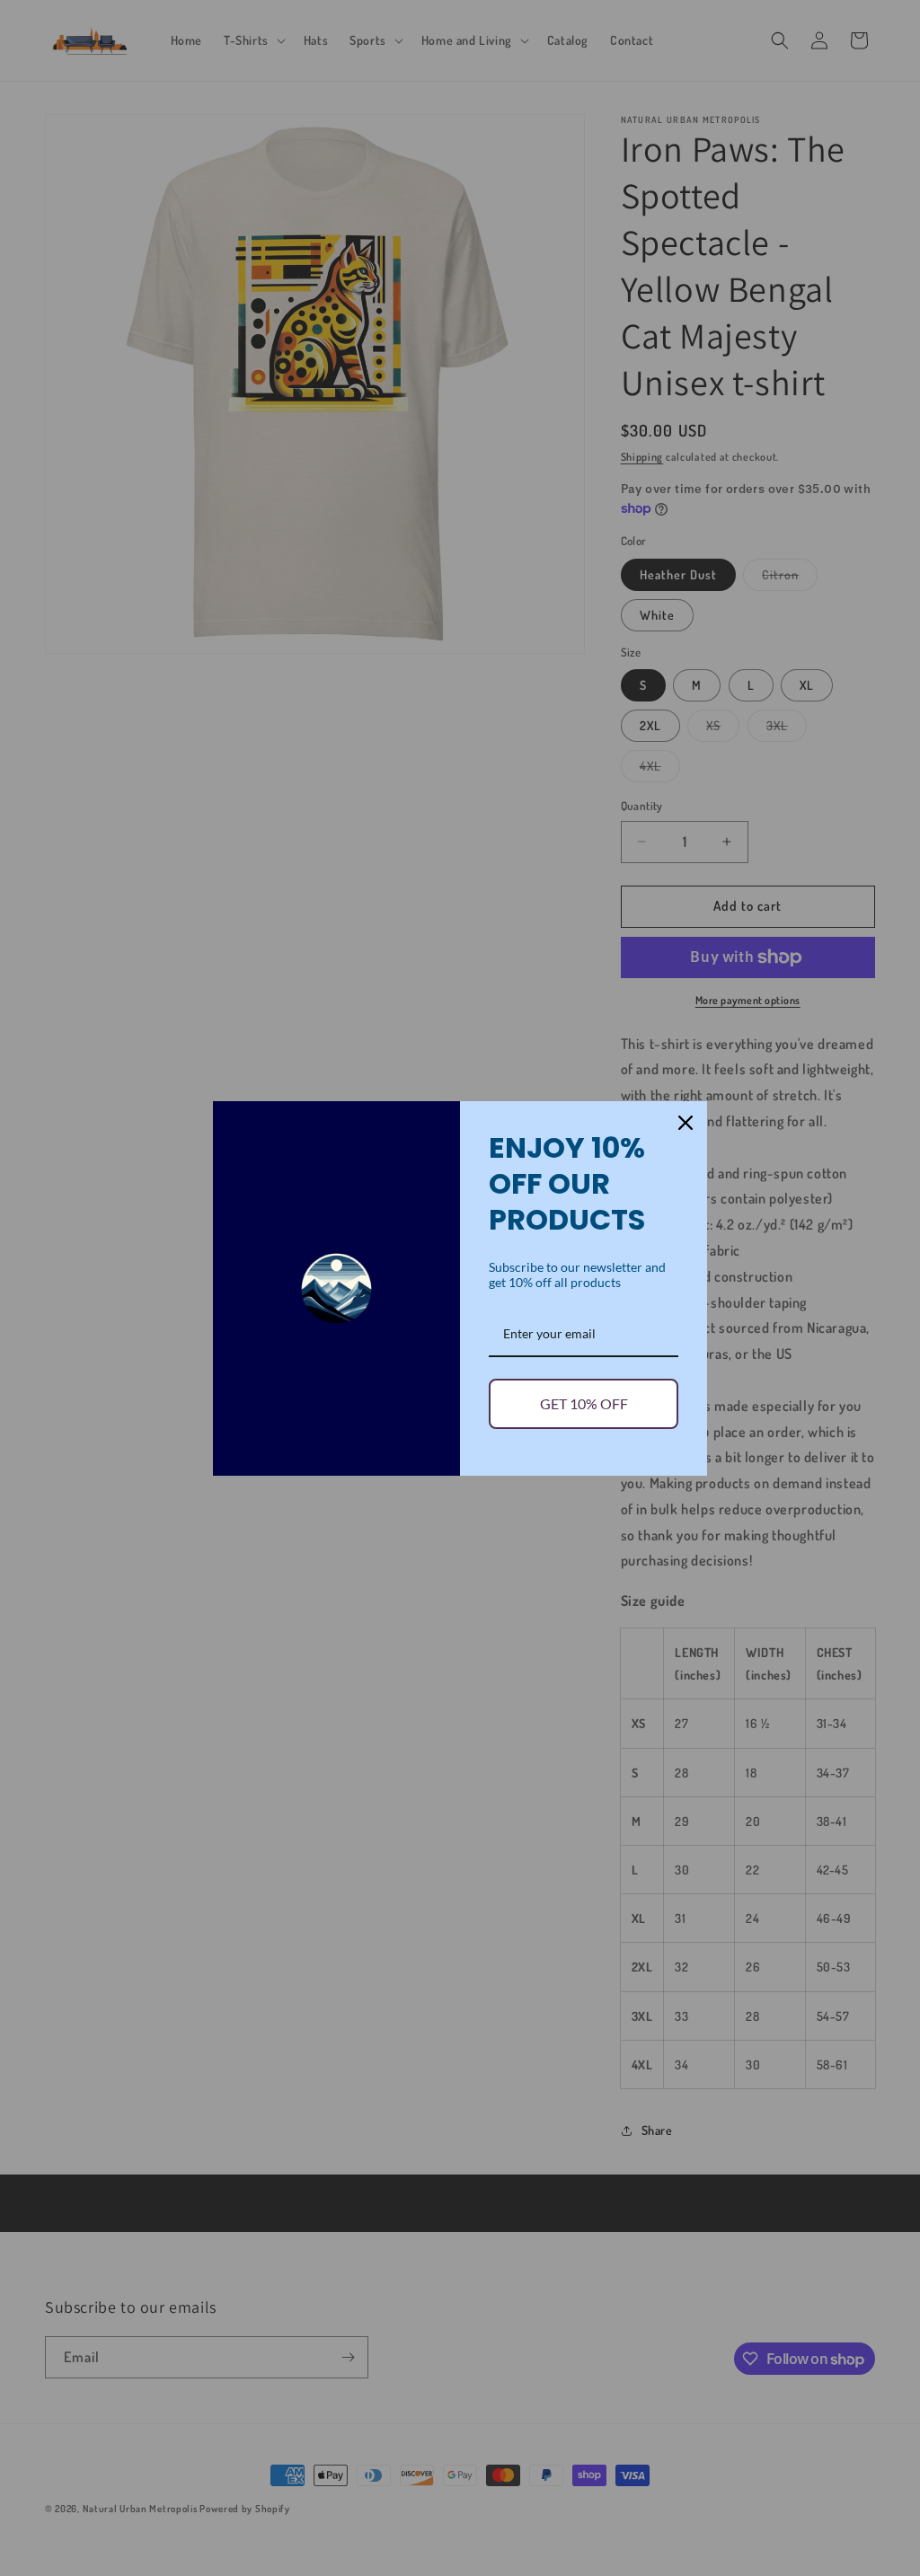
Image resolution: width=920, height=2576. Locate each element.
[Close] (686, 1123)
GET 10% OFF (584, 1403)
